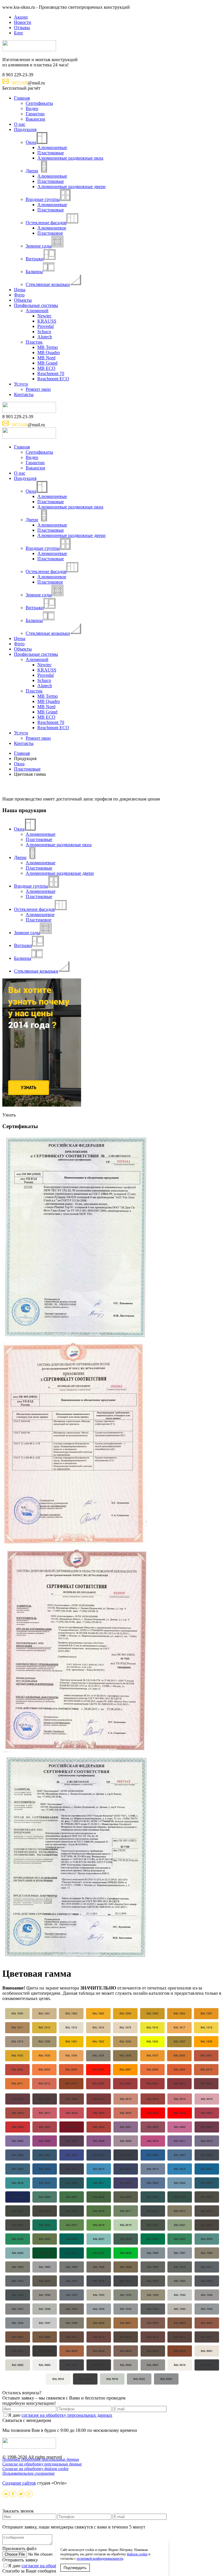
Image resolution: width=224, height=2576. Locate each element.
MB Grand (47, 363)
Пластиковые (51, 153)
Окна (31, 142)
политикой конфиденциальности (100, 2559)
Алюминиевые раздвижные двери (71, 187)
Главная (22, 98)
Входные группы (43, 199)
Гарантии (35, 114)
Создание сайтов (19, 2483)
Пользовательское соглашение (28, 2473)
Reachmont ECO (53, 379)
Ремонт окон (38, 389)
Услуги (21, 384)
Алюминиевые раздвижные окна (70, 158)
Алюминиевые (52, 147)
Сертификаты (39, 103)
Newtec (44, 316)
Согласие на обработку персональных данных (42, 2464)
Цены (20, 290)
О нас (20, 124)
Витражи (35, 259)
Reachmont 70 (51, 373)
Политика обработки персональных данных (41, 2459)
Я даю (60, 2415)
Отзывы (22, 28)
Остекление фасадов (46, 223)
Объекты (23, 300)
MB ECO (46, 368)
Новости (23, 22)
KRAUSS (47, 321)
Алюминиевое (52, 228)
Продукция (25, 129)
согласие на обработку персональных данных (67, 2415)
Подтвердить (75, 2568)
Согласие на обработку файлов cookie (35, 2469)
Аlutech (45, 337)
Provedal (45, 326)
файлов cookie (137, 2554)
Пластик (34, 342)
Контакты (24, 394)
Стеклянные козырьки (48, 284)
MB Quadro (49, 353)
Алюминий (37, 311)
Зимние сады (39, 246)
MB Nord (46, 358)
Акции (21, 17)
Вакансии (35, 119)
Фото (19, 295)
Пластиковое (50, 233)
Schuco (44, 332)
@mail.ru (28, 83)
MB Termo (48, 347)
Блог (19, 33)
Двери (32, 171)
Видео (32, 108)
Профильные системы (36, 305)
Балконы (34, 272)
